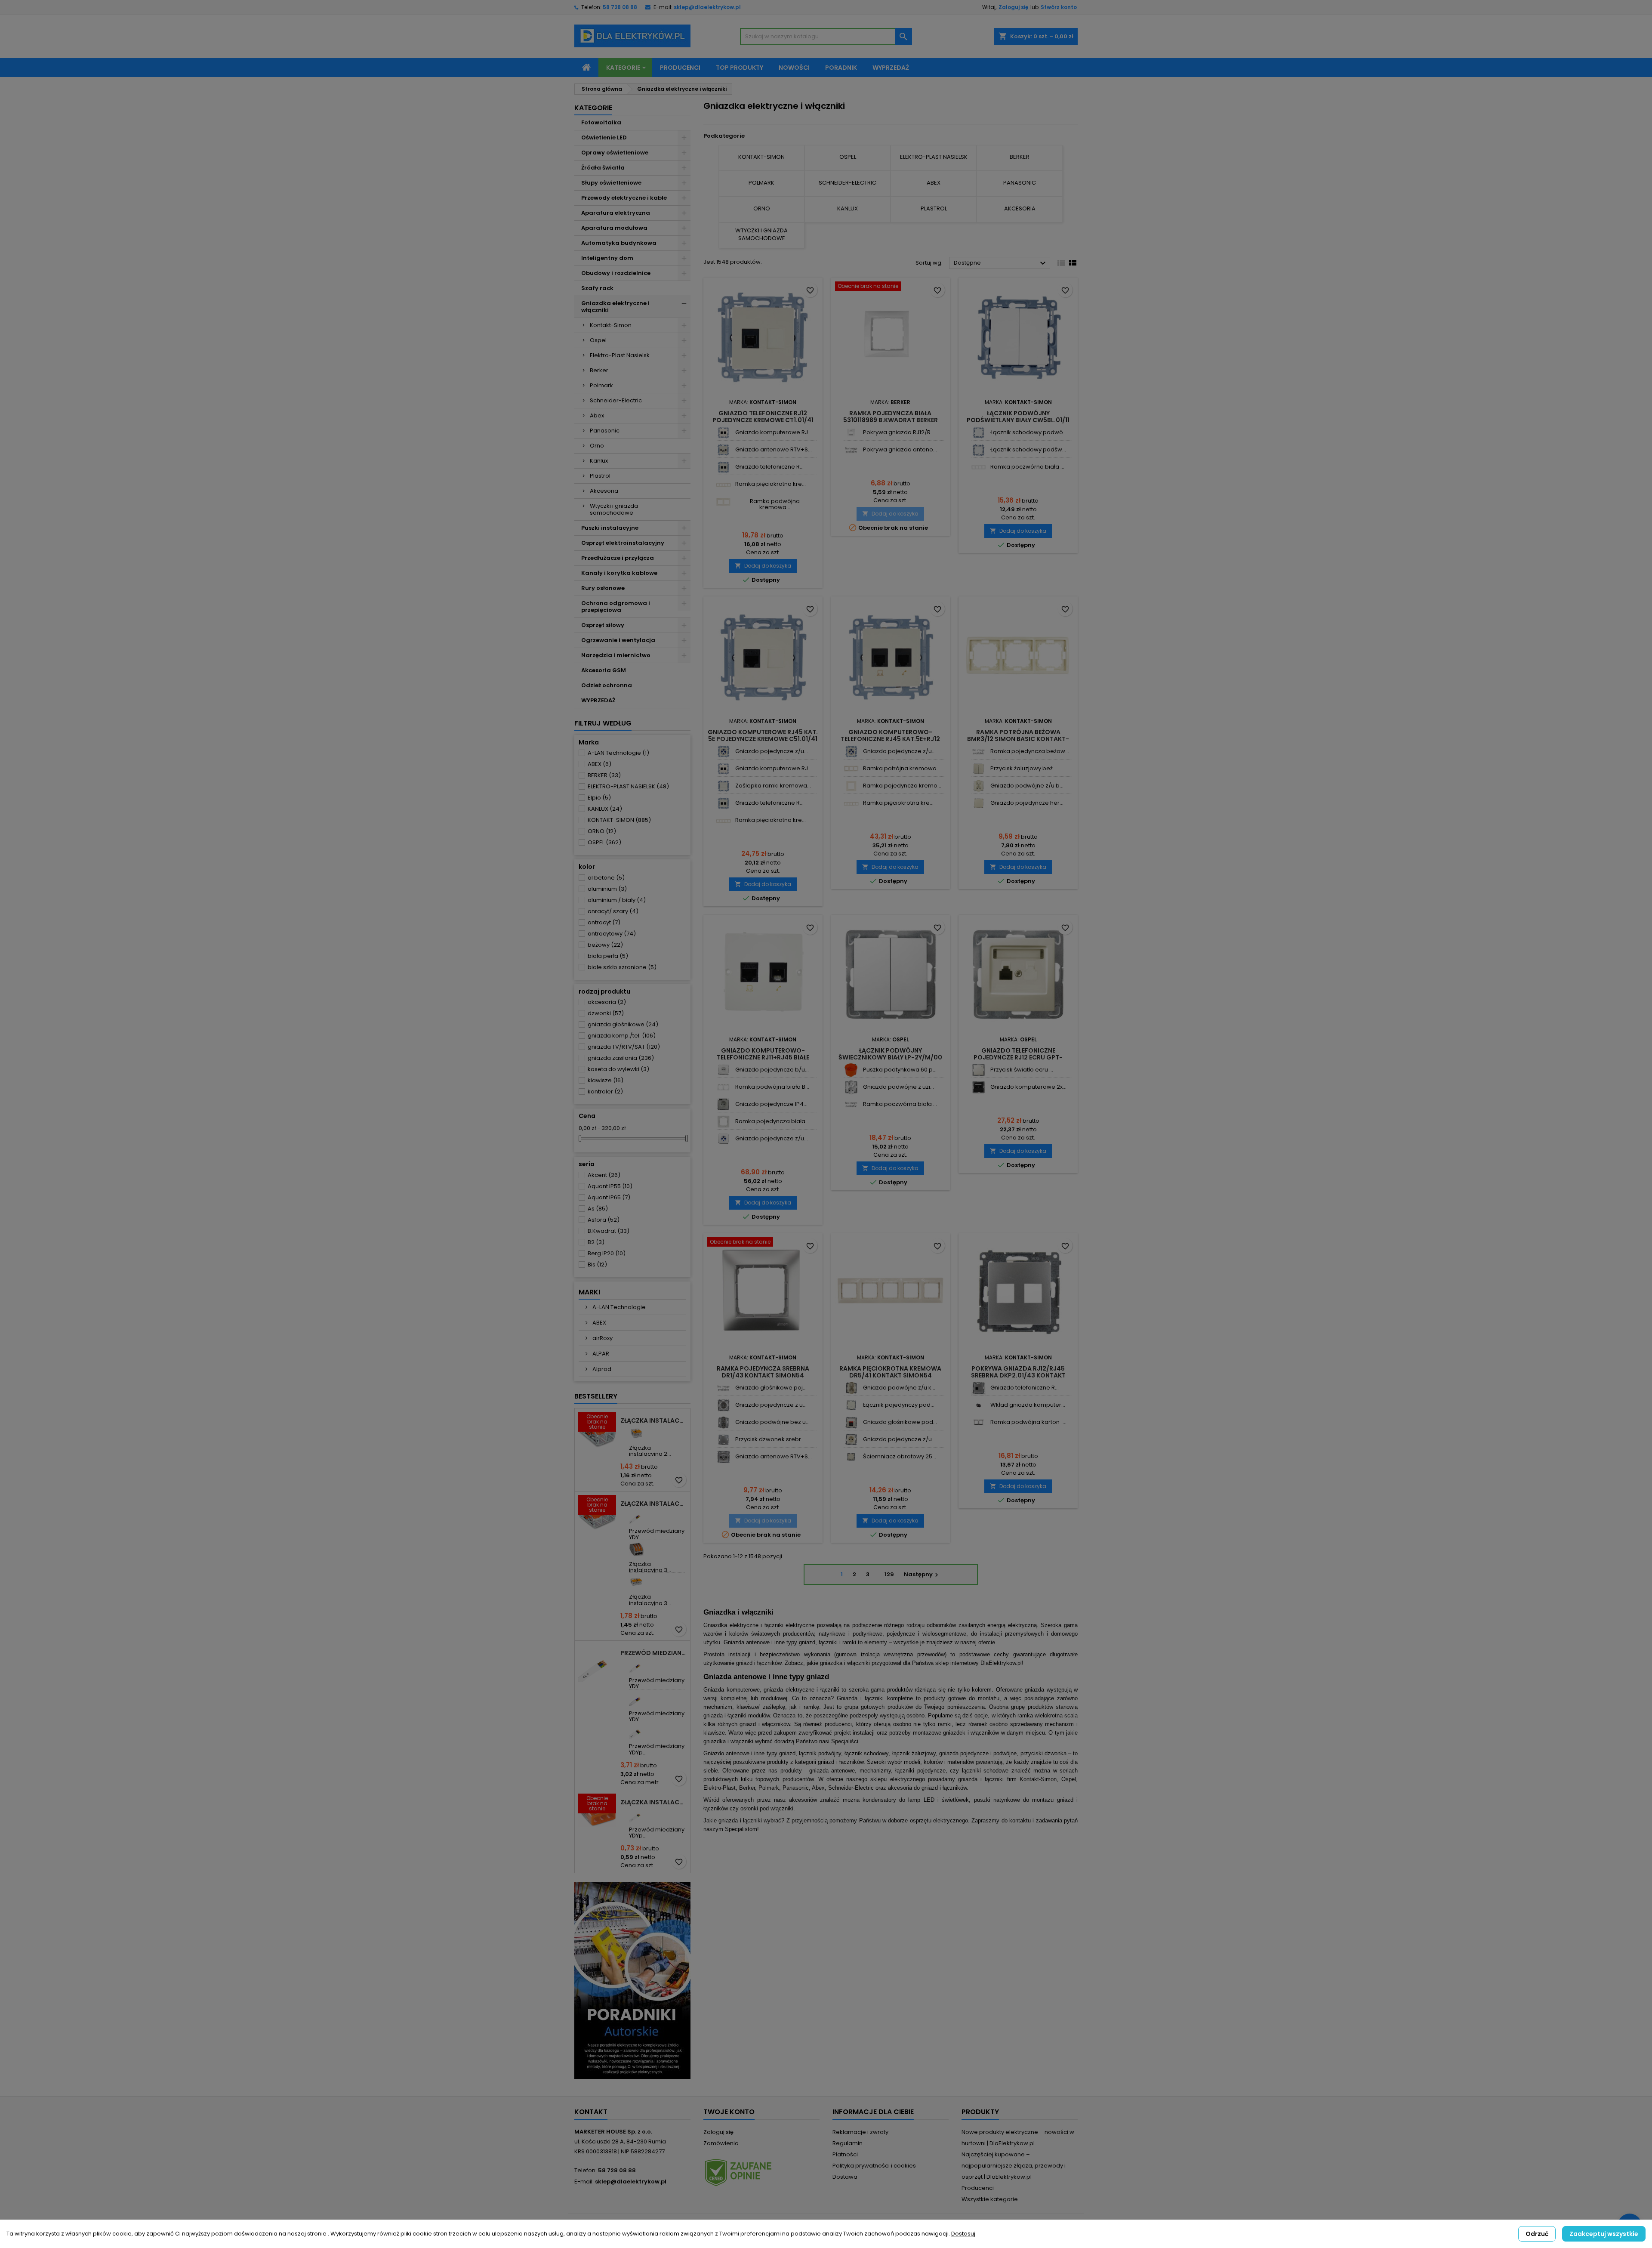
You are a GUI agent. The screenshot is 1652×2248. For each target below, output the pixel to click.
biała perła (608, 956)
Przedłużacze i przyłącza (618, 558)
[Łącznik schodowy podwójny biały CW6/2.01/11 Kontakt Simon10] (979, 433)
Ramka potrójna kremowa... (902, 768)
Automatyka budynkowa (619, 243)
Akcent (604, 1175)
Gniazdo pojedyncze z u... (771, 1405)
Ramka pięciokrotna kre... (771, 484)
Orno (597, 446)
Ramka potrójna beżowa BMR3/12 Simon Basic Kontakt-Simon (1018, 739)
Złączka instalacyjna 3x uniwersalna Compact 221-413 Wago (653, 1504)
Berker (599, 370)
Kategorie (623, 68)
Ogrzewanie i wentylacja (618, 640)
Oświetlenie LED (604, 137)
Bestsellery (596, 1396)
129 (889, 1574)
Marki (589, 1292)
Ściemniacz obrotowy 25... (900, 1456)
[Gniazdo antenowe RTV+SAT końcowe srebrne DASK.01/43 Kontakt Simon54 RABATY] (723, 1457)
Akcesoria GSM (604, 670)
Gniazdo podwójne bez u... (772, 1422)
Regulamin (848, 2143)
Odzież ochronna (607, 685)
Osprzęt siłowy (603, 625)
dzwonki (606, 1013)
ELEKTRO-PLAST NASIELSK (628, 786)
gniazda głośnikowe (623, 1024)
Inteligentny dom (607, 258)
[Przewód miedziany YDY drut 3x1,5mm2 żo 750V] (636, 1516)
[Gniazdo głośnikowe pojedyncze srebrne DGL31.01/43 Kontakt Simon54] (723, 1388)
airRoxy (602, 1338)
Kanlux (599, 461)
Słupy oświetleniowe (611, 183)
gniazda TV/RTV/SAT (624, 1047)
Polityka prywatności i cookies (874, 2166)
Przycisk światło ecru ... (1022, 1070)
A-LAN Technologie (618, 753)
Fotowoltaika (601, 122)
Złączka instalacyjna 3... (650, 1567)
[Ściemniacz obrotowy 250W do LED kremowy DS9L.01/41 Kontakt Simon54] (851, 1457)
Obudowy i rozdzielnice (616, 273)
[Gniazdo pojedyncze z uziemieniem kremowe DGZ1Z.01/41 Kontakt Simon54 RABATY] (851, 1440)
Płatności (845, 2154)
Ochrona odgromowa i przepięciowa (616, 607)
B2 (596, 1242)
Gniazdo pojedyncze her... (1027, 803)
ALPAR (600, 1354)
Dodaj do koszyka (763, 566)
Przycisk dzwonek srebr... (770, 1439)
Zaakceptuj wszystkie (1604, 2234)
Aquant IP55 (610, 1186)
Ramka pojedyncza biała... (772, 1121)
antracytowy (612, 934)
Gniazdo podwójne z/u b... (1027, 786)
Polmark (601, 385)
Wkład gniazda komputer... (1028, 1405)
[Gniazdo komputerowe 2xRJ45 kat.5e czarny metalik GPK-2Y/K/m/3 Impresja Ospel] (979, 1087)
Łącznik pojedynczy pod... (899, 1405)
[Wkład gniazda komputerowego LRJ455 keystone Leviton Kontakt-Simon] (979, 1405)
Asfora (604, 1220)
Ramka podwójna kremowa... (775, 504)
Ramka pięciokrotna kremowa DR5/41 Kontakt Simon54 (890, 1372)
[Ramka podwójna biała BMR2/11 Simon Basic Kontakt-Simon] (723, 1087)
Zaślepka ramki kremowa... (773, 786)
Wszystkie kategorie (990, 2199)
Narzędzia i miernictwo (616, 655)
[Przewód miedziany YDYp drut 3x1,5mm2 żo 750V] (636, 1815)
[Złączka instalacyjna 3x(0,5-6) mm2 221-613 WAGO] (636, 1582)
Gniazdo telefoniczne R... (769, 467)
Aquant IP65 (609, 1197)
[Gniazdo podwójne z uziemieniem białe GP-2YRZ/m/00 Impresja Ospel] (851, 1087)
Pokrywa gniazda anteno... (900, 449)
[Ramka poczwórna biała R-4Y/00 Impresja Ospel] (851, 1104)
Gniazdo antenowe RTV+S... (774, 449)
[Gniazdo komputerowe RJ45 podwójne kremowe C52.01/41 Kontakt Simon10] (723, 433)
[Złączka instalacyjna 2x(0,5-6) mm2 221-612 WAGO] (636, 1433)
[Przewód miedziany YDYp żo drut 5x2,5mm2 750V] (636, 1731)
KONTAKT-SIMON (619, 820)
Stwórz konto (1059, 7)
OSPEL (604, 842)
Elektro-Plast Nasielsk (620, 355)
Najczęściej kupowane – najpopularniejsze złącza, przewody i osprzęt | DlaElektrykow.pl (1014, 2166)
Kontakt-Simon (611, 325)
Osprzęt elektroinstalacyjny (623, 543)
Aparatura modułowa (614, 228)
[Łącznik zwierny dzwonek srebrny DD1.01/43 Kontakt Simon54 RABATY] (723, 1440)
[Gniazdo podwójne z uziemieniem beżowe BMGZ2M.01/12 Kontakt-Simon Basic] (979, 786)
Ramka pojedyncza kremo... (902, 786)
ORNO (602, 831)
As (598, 1209)
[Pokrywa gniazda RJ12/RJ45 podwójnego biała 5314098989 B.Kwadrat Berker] (851, 433)
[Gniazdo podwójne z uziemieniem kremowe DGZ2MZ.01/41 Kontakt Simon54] (851, 1388)
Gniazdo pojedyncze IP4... (771, 1104)
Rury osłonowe (603, 588)
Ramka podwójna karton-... (1028, 1422)
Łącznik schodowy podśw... (1028, 449)
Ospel (598, 340)
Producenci (680, 68)
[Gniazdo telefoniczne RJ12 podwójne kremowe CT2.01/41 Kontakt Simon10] (723, 467)
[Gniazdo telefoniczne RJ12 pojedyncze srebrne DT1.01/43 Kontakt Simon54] (979, 1388)
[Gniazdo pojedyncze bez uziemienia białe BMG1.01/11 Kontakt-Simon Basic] (723, 1070)
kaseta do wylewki (618, 1069)
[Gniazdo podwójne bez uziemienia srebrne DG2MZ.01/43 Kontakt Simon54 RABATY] (723, 1422)
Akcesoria (604, 491)
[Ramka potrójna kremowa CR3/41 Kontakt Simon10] (851, 769)
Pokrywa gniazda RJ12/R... (899, 432)
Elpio (599, 798)
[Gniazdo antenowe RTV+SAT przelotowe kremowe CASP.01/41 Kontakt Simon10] (723, 450)
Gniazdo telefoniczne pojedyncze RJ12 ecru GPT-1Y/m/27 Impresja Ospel (1018, 1057)
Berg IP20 (607, 1253)
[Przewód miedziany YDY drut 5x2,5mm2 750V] (636, 1699)
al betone (606, 878)
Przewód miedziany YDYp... (657, 1749)
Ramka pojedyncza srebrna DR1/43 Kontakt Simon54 (763, 1372)
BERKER (604, 775)
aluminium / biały (617, 900)
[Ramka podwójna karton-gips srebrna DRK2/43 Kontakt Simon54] (979, 1422)
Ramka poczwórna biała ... (1027, 467)
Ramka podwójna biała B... (772, 1087)
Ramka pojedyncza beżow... (1030, 751)
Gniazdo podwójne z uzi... (898, 1087)
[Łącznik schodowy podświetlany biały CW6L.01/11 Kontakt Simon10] (979, 450)
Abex (597, 415)
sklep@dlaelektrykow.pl (707, 7)
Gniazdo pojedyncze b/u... (772, 1070)
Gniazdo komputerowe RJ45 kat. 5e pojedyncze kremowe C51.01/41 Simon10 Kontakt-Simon (763, 739)
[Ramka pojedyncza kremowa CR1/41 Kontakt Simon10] (851, 786)
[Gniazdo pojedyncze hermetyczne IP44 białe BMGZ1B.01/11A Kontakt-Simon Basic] (723, 1104)
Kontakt (591, 2112)
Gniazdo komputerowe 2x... (1028, 1087)
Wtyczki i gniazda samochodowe (614, 509)
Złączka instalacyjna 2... (650, 1451)
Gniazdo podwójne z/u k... (899, 1388)
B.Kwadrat (609, 1231)
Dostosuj (963, 2234)
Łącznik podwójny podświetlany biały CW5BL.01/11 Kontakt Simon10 (1018, 420)
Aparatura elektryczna (616, 213)
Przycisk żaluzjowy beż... (1023, 768)
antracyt (604, 922)
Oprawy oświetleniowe (615, 153)
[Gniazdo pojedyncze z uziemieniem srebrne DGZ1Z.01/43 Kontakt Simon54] (723, 1405)
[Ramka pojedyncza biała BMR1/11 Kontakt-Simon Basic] (723, 1122)
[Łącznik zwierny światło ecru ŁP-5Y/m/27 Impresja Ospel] (979, 1070)
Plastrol (600, 476)
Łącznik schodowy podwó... (1029, 432)
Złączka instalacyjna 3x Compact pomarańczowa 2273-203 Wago (653, 1802)
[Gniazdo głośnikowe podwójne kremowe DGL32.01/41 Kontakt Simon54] (851, 1422)
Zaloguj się (1013, 7)
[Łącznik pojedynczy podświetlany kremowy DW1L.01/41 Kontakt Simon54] (851, 1405)
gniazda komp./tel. (622, 1036)
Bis (597, 1264)
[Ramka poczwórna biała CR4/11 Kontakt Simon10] (979, 467)
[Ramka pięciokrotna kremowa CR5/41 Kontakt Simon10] (723, 484)
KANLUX (605, 809)
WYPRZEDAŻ (598, 700)
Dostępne (1001, 263)
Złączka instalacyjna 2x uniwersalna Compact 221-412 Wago (653, 1420)
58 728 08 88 (620, 7)
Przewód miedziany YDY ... (657, 1534)
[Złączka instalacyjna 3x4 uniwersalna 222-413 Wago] (636, 1549)
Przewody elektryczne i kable (624, 198)
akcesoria (607, 1002)
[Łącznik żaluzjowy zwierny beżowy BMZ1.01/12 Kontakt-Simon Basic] (979, 769)
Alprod (601, 1369)
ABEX (599, 764)
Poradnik (841, 68)
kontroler (605, 1092)
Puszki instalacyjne (610, 528)
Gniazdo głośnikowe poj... (771, 1388)
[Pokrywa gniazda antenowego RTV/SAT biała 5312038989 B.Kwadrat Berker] (851, 450)
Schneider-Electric (616, 400)
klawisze (606, 1080)
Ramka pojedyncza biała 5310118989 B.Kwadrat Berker (891, 417)
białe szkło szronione (622, 967)
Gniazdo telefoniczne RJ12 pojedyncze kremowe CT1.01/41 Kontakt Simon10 (763, 420)
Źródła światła (603, 168)
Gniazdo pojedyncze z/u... (772, 751)
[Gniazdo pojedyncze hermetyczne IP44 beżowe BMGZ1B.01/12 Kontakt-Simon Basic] (979, 803)
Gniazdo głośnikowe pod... (900, 1422)
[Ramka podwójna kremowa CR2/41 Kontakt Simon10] (723, 502)
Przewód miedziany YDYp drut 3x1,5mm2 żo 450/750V (653, 1653)
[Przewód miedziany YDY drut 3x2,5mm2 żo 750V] (636, 1666)
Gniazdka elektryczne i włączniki (615, 307)
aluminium (607, 889)
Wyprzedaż (891, 68)
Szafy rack (597, 288)
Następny (922, 1574)
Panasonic (605, 431)
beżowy (605, 945)
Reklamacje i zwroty (860, 2132)
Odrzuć (1537, 2234)
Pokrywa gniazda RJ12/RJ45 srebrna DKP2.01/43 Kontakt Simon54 (1018, 1375)
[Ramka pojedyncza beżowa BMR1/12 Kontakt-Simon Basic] (979, 752)
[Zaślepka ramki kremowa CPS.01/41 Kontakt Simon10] (723, 786)
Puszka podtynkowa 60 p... (900, 1070)
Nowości (794, 68)
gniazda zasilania (621, 1058)
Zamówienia (721, 2143)
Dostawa (845, 2177)
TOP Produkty (740, 68)
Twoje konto (729, 2112)
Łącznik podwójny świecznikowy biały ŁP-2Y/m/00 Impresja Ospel (890, 1057)
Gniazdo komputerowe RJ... (774, 432)
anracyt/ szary (613, 911)
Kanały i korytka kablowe (619, 573)
